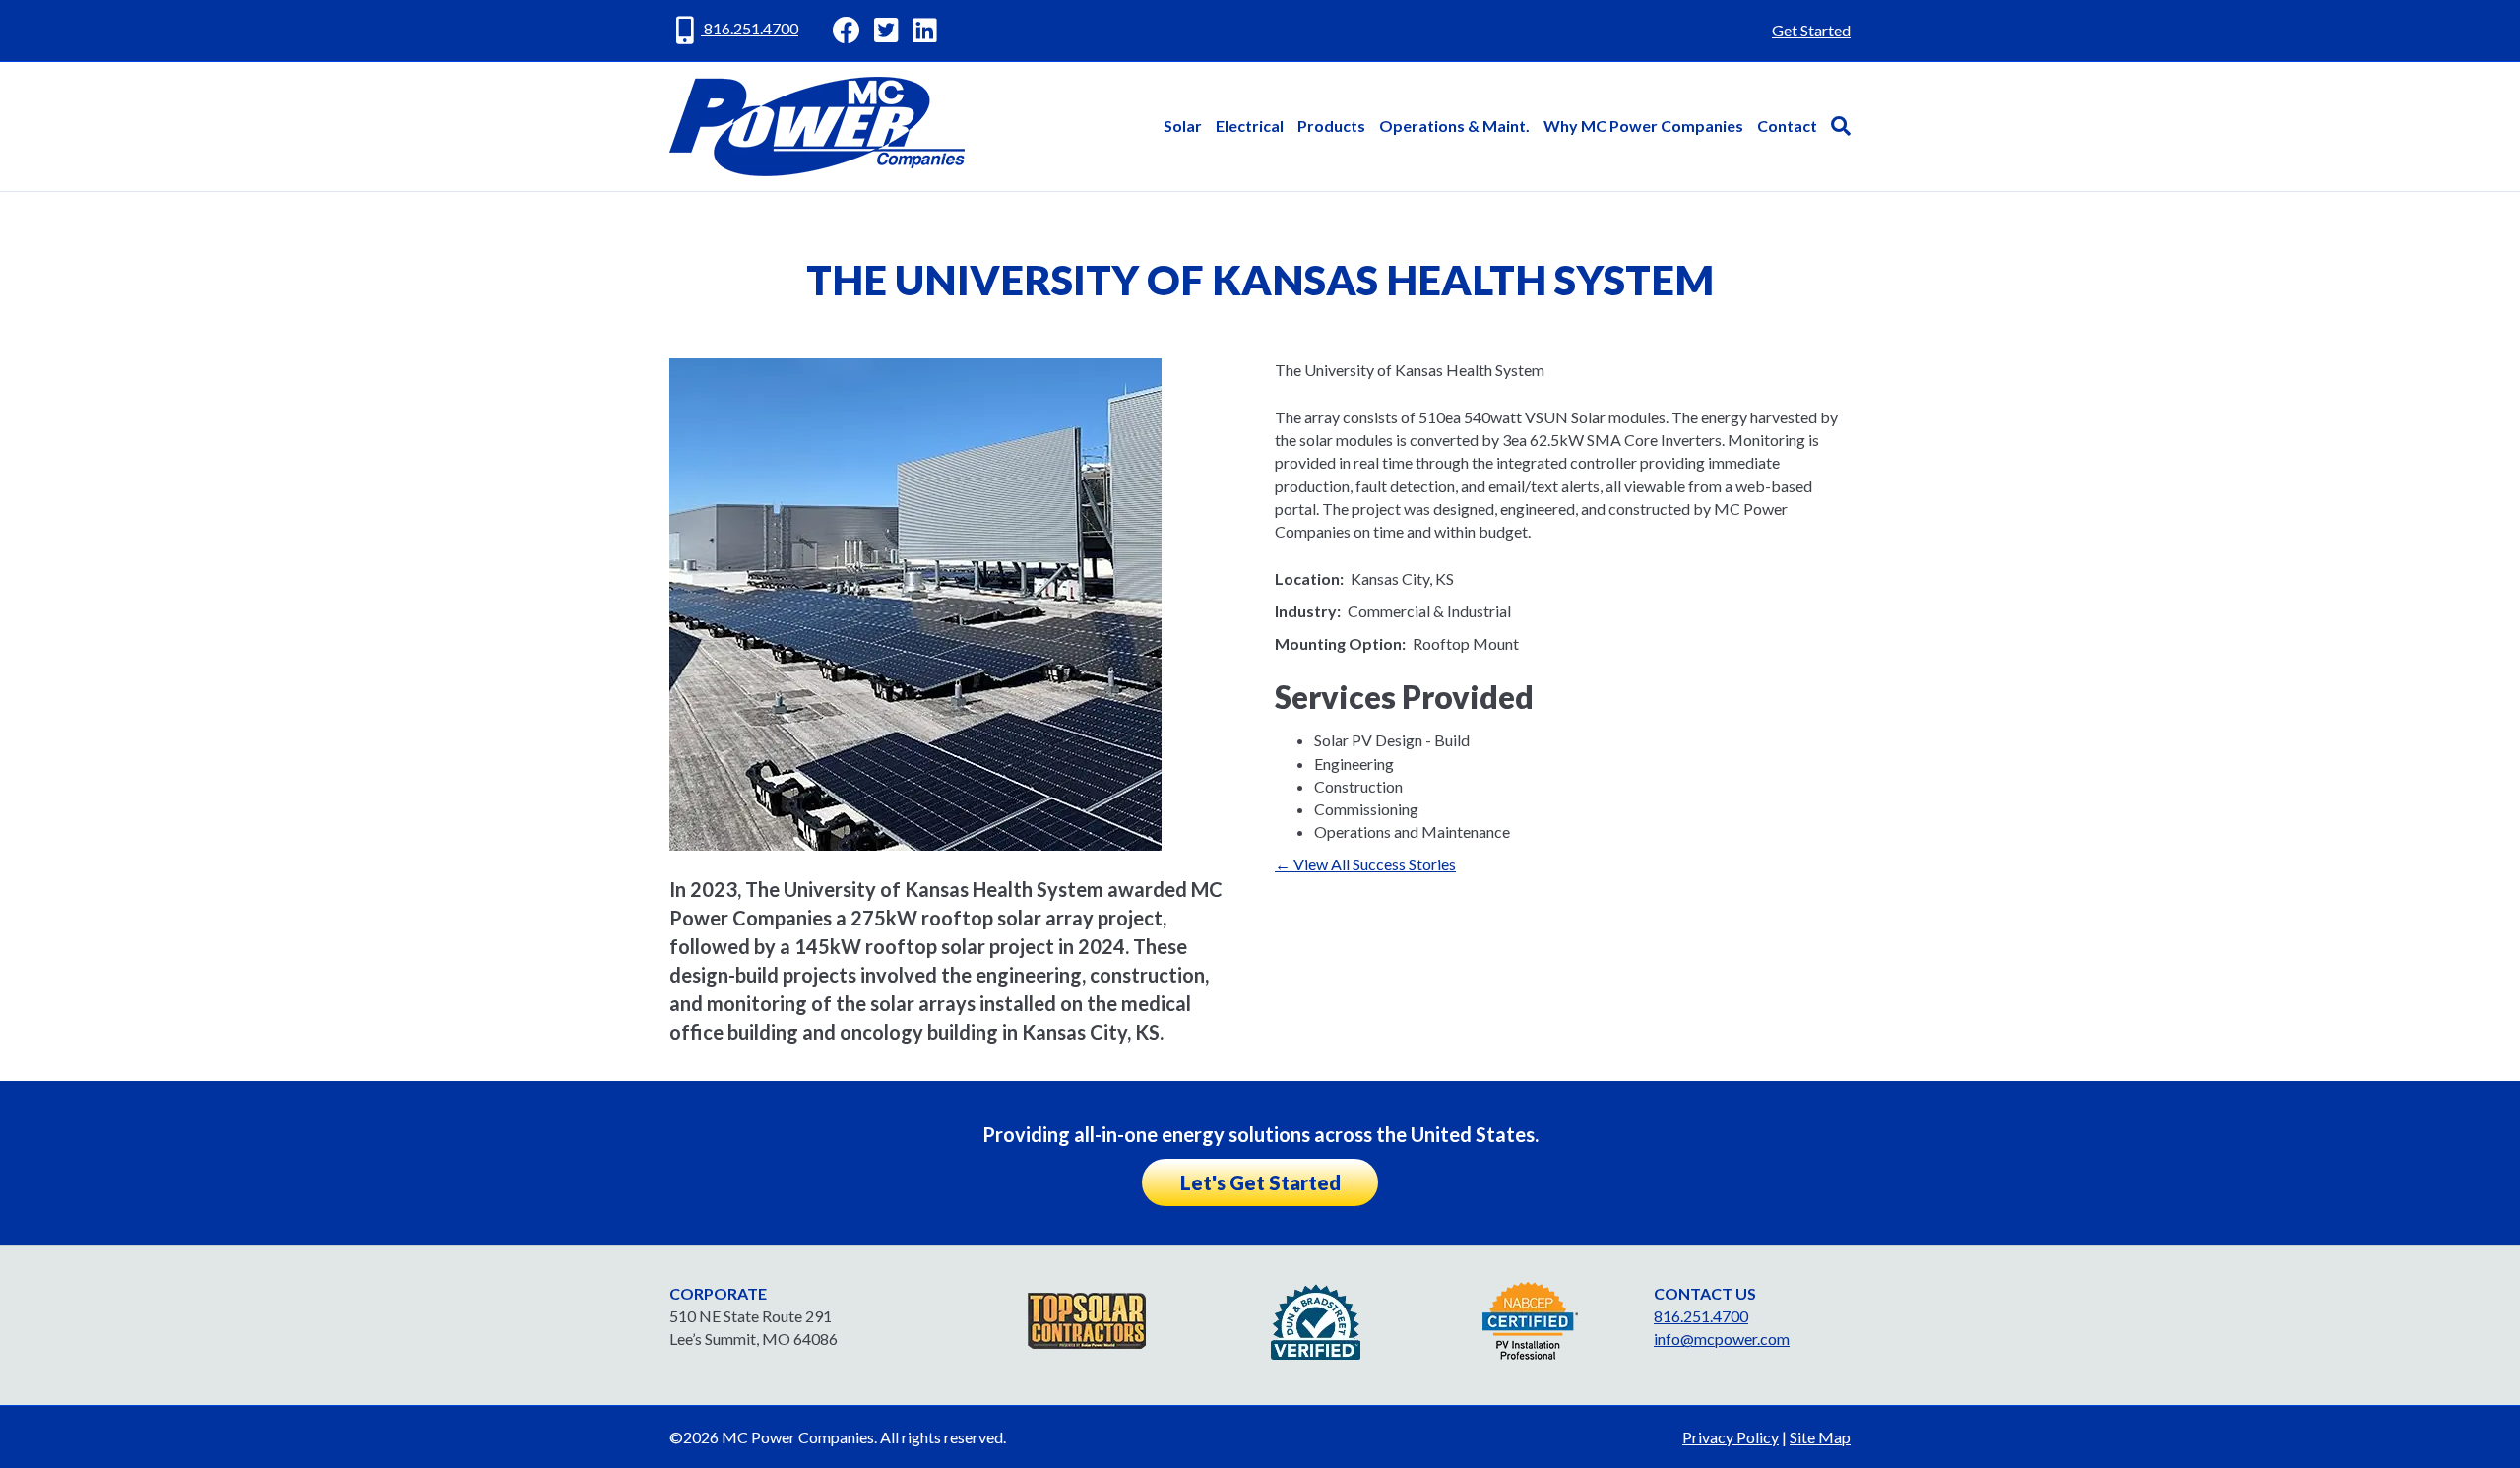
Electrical (1250, 126)
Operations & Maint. (1454, 126)
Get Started (1811, 30)
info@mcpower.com (1722, 1339)
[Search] (1837, 126)
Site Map (1820, 1437)
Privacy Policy (1731, 1437)
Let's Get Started (1260, 1182)
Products (1331, 126)
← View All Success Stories (1365, 864)
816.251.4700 (750, 28)
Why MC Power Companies (1643, 126)
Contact (1787, 126)
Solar (1183, 126)
